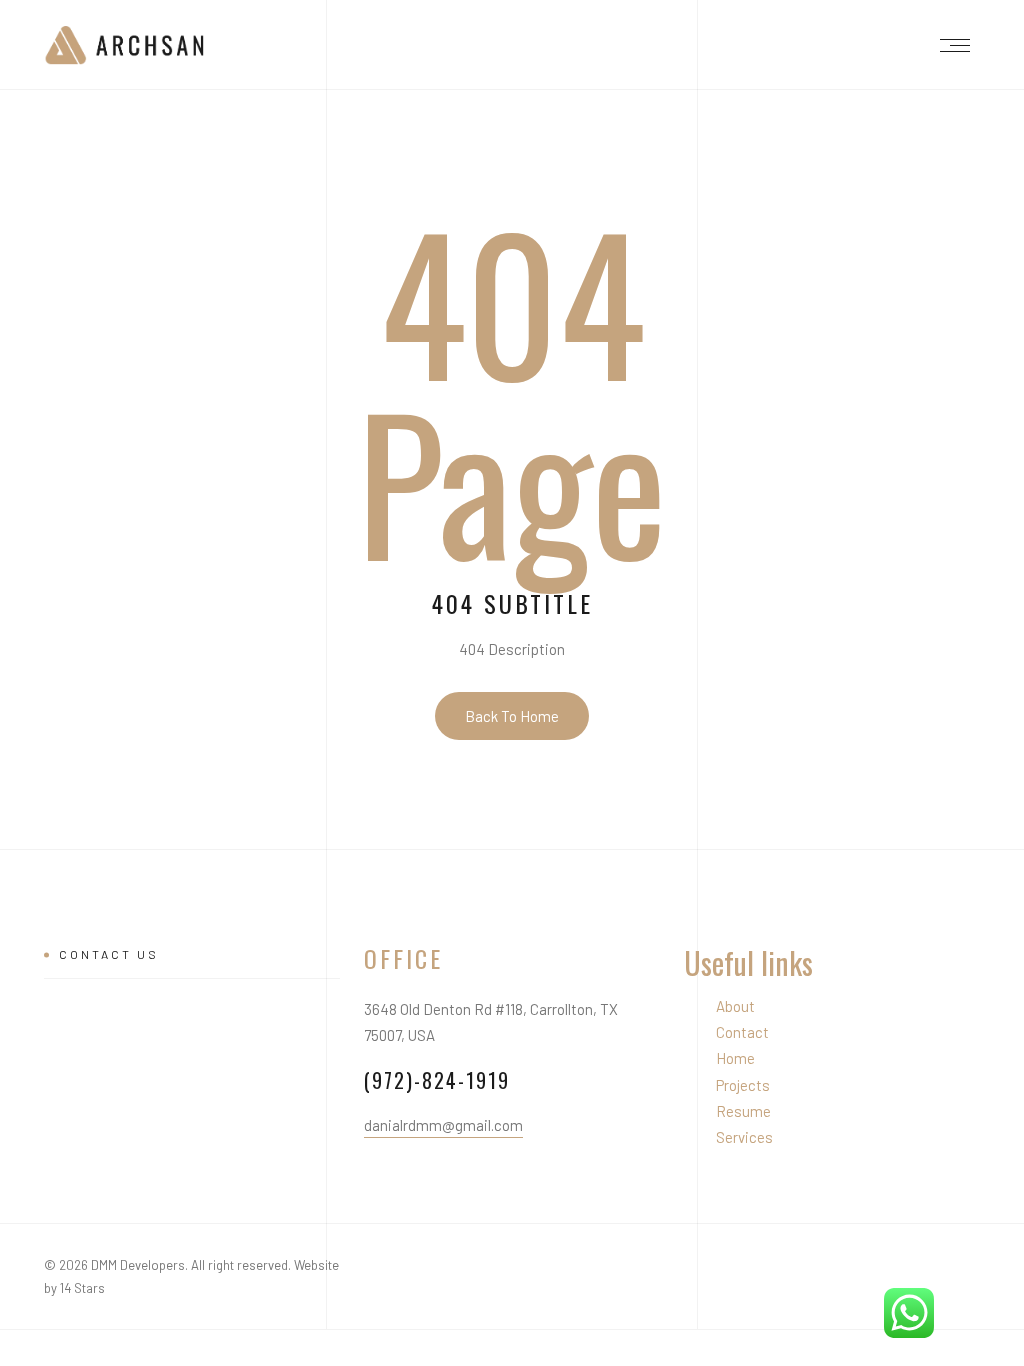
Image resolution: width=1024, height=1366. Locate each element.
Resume (743, 1111)
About (735, 1006)
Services (744, 1137)
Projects (743, 1085)
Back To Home (512, 716)
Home (735, 1058)
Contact (742, 1032)
